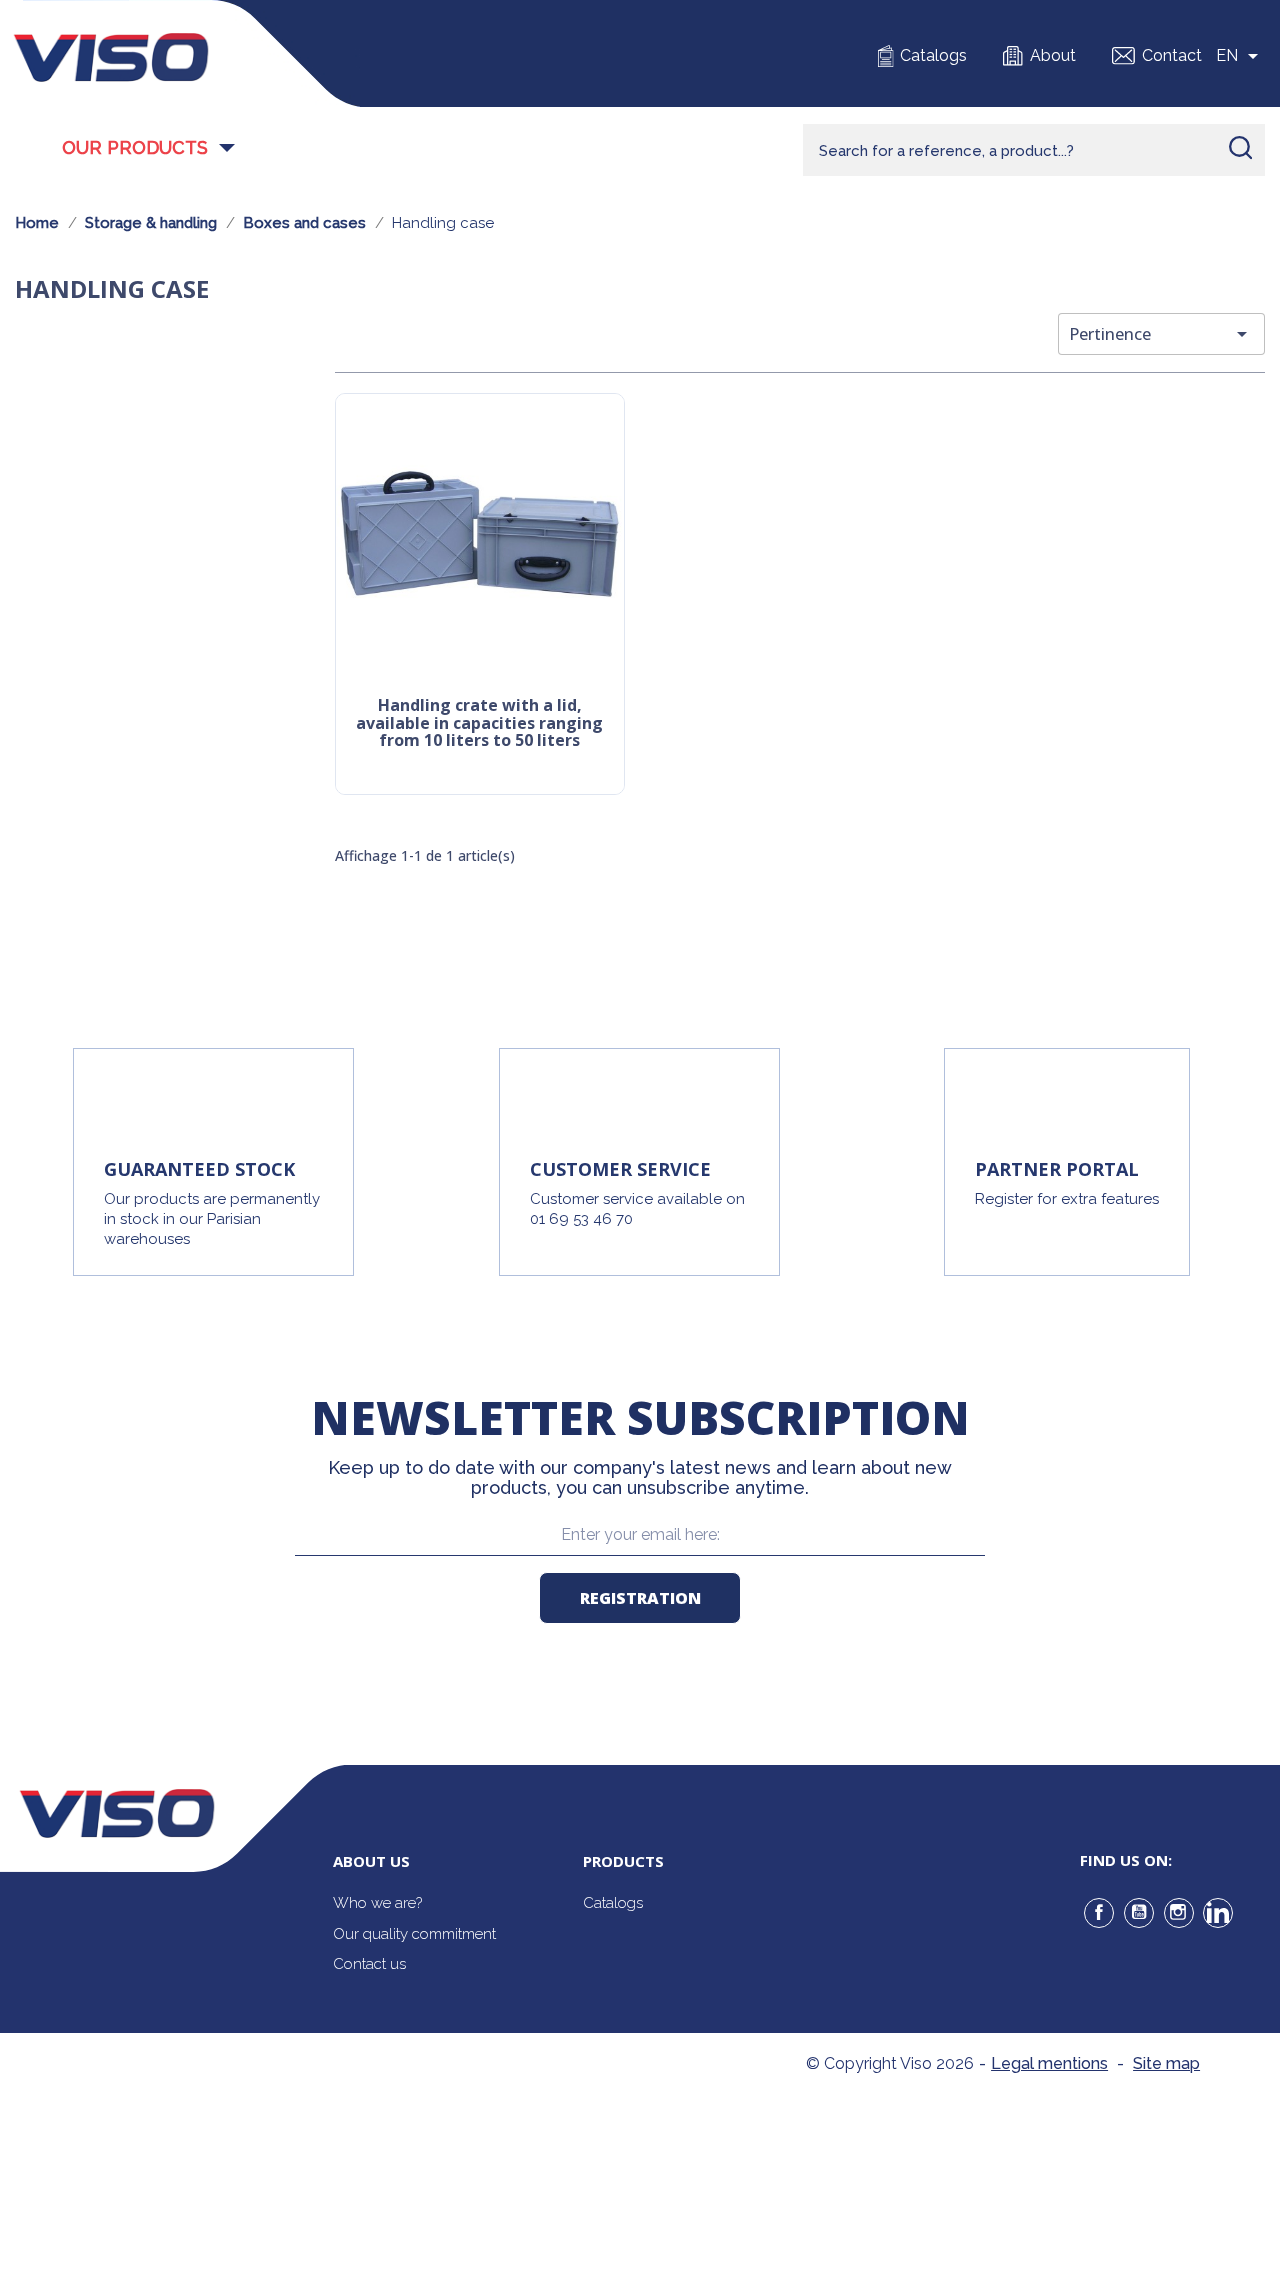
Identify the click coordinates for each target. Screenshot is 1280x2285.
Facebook (1099, 1913)
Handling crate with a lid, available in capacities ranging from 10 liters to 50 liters (479, 723)
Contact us (369, 1964)
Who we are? (377, 1903)
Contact (1172, 55)
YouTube (1139, 1913)
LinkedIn (1218, 1913)
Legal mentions (1049, 2063)
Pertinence (1161, 334)
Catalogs (933, 55)
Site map (1166, 2063)
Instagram (1179, 1913)
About (1053, 55)
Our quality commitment (414, 1934)
